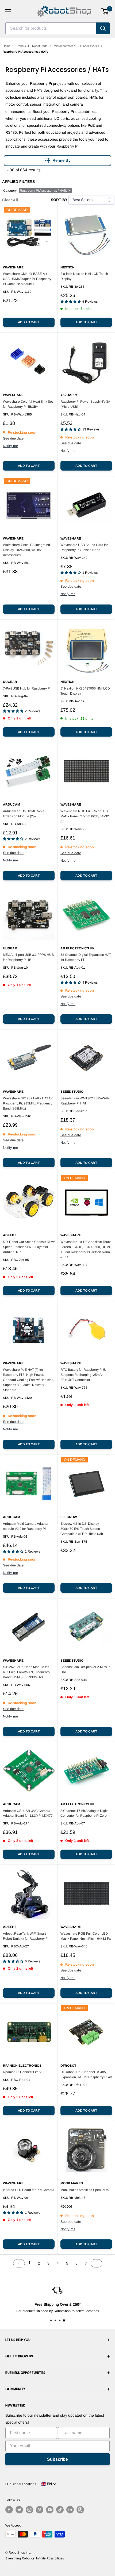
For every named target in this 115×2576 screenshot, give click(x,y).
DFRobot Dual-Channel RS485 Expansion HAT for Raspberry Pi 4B (86, 2075)
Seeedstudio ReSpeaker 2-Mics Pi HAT (85, 1670)
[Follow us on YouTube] (50, 2510)
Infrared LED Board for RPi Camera (29, 2190)
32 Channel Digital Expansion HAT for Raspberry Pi (86, 957)
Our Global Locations (21, 2484)
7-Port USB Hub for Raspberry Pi (27, 688)
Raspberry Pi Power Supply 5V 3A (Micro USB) (85, 404)
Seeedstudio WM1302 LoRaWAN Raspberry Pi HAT (85, 1101)
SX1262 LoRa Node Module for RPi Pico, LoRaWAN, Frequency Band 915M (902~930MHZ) (26, 1672)
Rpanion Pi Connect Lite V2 (23, 2072)
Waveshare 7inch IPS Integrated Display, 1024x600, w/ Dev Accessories (26, 550)
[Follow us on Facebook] (9, 2510)
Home (7, 46)
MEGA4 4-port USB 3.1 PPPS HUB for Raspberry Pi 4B (28, 957)
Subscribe (57, 2459)
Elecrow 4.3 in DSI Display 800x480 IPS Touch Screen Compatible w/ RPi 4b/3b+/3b (82, 1529)
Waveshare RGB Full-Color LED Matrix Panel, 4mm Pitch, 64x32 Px (86, 1936)
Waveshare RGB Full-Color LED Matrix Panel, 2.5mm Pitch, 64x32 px (85, 816)
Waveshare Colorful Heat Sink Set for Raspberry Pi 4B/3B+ (28, 404)
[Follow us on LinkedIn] (70, 2510)
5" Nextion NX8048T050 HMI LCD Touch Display (85, 691)
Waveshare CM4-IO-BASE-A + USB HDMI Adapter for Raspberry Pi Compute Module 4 (27, 279)
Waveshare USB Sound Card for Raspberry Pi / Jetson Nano (84, 547)
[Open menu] (8, 11)
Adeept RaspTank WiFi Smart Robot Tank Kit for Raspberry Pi (26, 1936)
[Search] (103, 28)
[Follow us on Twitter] (19, 2510)
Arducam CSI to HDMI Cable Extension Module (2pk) (24, 814)
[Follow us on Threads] (80, 2510)
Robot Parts (40, 46)
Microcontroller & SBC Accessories (76, 46)
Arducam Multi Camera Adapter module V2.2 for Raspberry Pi (26, 1526)
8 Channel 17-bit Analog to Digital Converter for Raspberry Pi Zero (85, 1813)
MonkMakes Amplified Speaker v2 (85, 2190)
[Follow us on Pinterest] (40, 2510)
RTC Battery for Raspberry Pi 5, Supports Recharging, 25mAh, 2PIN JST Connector (83, 1375)
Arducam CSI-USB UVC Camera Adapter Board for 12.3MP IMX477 (28, 1813)
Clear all (10, 200)
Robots (21, 46)
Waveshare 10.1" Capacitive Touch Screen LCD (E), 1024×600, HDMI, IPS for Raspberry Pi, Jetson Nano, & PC (86, 1250)
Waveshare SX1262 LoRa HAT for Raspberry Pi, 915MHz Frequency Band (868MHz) (28, 1103)
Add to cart (29, 322)
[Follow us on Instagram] (29, 2510)
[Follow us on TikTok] (60, 2510)
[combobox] (51, 28)
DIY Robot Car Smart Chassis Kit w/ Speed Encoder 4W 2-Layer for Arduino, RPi (29, 1247)
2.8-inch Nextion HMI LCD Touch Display (84, 276)
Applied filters (18, 182)
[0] (105, 11)
